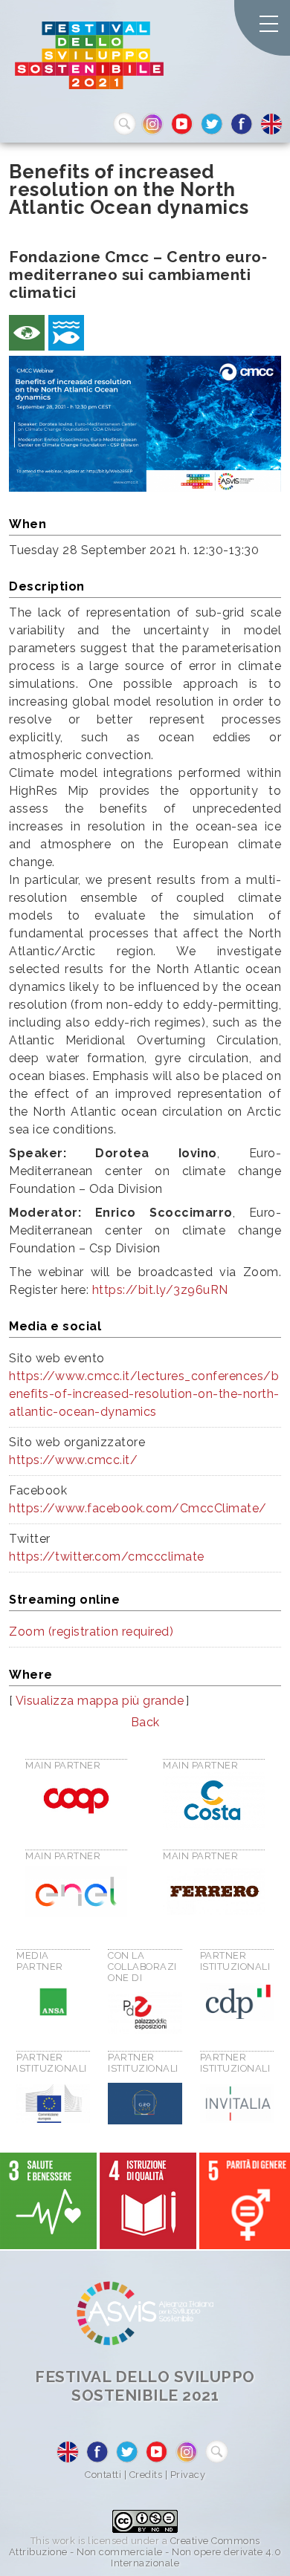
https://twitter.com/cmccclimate (107, 1557)
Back (145, 1722)
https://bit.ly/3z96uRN (160, 1290)
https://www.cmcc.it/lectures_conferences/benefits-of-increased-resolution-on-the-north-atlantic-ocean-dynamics (144, 1394)
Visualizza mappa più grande (100, 1701)
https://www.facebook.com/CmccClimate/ (138, 1508)
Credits (146, 2475)
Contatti (103, 2475)
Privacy (188, 2475)
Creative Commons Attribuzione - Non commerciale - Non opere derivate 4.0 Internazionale (145, 2552)
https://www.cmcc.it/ (73, 1460)
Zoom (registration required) (91, 1632)
